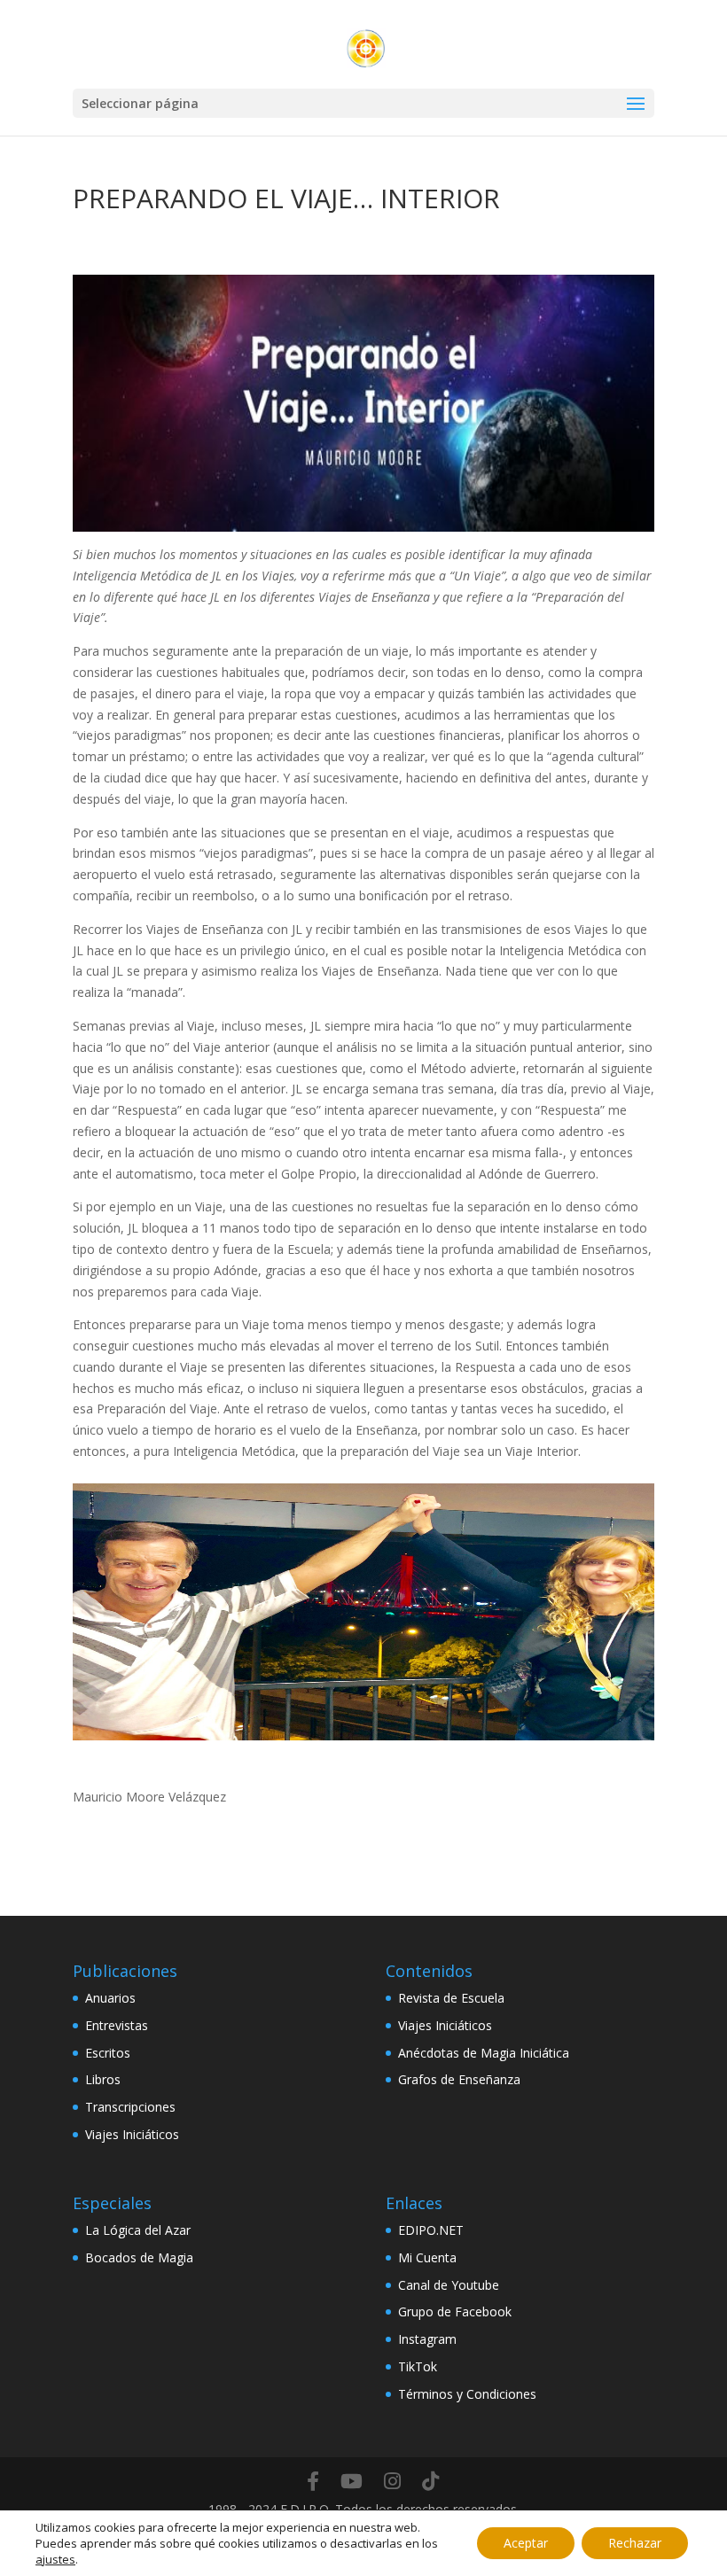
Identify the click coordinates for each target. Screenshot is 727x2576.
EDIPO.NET (431, 2230)
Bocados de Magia (139, 2257)
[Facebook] (313, 2481)
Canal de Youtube (449, 2285)
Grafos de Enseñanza (459, 2079)
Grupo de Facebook (455, 2311)
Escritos (108, 2053)
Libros (103, 2079)
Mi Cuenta (427, 2257)
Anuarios (110, 1998)
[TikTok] (430, 2481)
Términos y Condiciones (467, 2394)
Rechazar (635, 2543)
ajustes (55, 2559)
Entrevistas (117, 2025)
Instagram (427, 2339)
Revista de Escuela (451, 1998)
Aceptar (526, 2543)
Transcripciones (130, 2107)
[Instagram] (392, 2481)
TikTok (418, 2366)
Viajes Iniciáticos (132, 2134)
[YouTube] (352, 2481)
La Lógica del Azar (138, 2230)
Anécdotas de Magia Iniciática (484, 2053)
